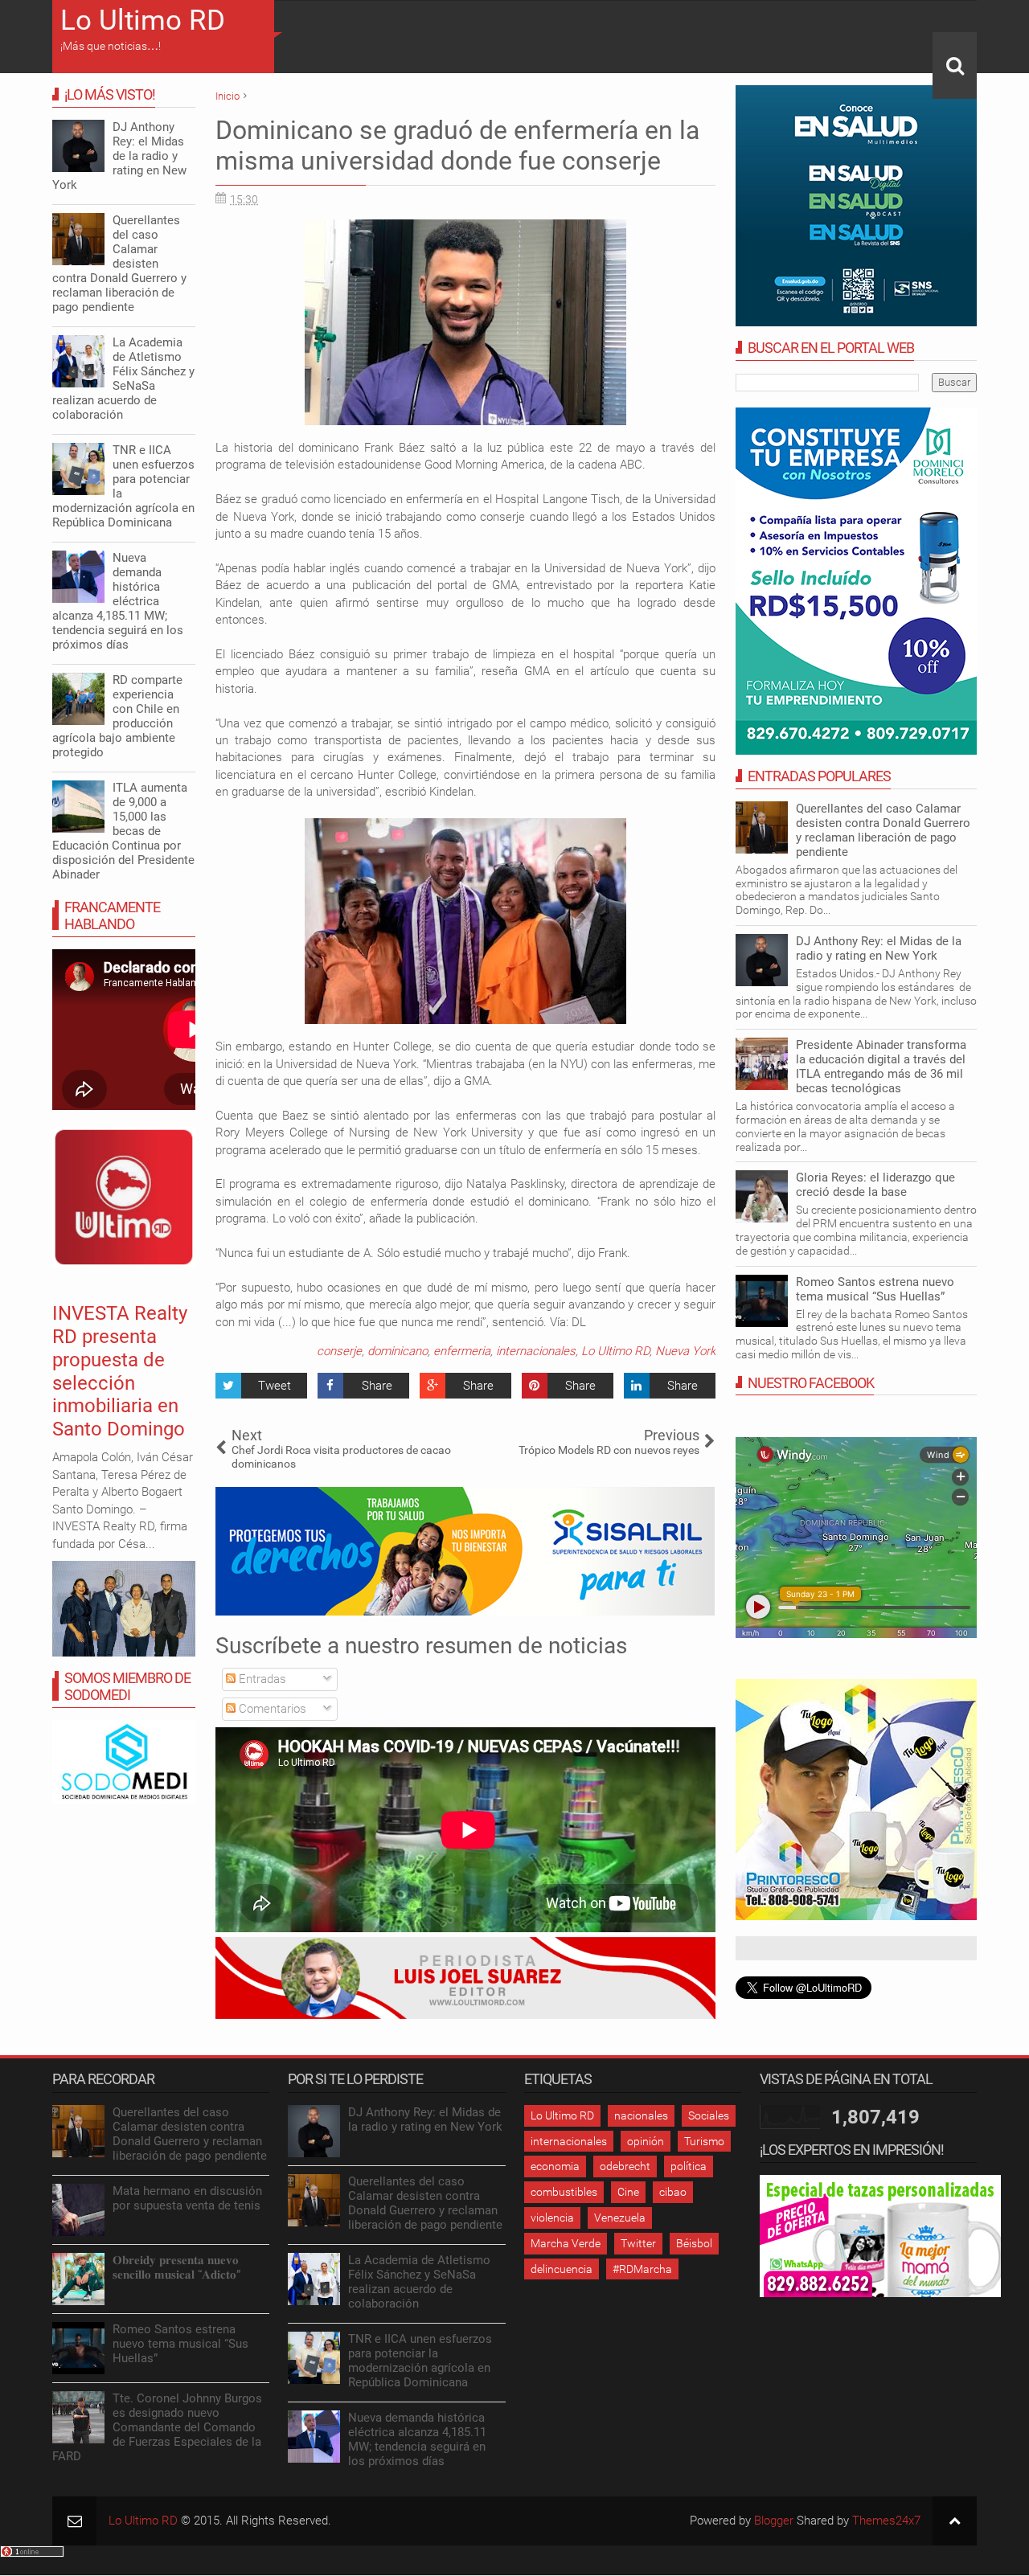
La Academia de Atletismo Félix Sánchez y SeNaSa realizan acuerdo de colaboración (123, 379)
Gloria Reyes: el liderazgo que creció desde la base (875, 1185)
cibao (673, 2192)
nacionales (641, 2115)
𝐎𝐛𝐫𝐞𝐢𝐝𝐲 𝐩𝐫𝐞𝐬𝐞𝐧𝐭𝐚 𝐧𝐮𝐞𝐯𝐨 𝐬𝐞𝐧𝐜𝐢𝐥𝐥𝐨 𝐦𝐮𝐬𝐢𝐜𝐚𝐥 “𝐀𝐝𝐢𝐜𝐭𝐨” (176, 2267)
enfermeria (462, 1351)
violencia (552, 2218)
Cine (628, 2192)
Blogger (774, 2521)
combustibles (564, 2192)
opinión (646, 2141)
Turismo (704, 2141)
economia (555, 2166)
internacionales (536, 1351)
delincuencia (562, 2269)
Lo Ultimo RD (143, 20)
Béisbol (694, 2243)
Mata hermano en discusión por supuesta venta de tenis (187, 2198)
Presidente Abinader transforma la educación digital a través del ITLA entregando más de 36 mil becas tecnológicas (881, 1067)
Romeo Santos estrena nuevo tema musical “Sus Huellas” (875, 1289)
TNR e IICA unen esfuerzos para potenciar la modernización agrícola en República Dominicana (123, 486)
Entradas (261, 1679)
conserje (339, 1351)
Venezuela (620, 2218)
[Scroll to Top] (955, 2521)
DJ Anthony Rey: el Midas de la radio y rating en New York (879, 948)
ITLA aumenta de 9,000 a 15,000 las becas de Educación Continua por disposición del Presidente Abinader (123, 831)
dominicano (398, 1351)
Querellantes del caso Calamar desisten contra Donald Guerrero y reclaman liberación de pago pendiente (883, 830)
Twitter (638, 2243)
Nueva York (685, 1351)
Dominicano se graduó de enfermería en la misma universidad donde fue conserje (457, 145)
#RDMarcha (642, 2269)
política (689, 2166)
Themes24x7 (886, 2521)
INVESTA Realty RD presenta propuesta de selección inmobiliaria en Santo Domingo (120, 1371)
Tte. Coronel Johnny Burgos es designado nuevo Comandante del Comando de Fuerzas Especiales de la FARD (157, 2427)
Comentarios (271, 1709)
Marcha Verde (566, 2243)
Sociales (709, 2115)
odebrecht (625, 2166)
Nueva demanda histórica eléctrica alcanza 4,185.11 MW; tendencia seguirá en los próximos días (118, 601)
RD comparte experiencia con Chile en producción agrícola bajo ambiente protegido (117, 716)
